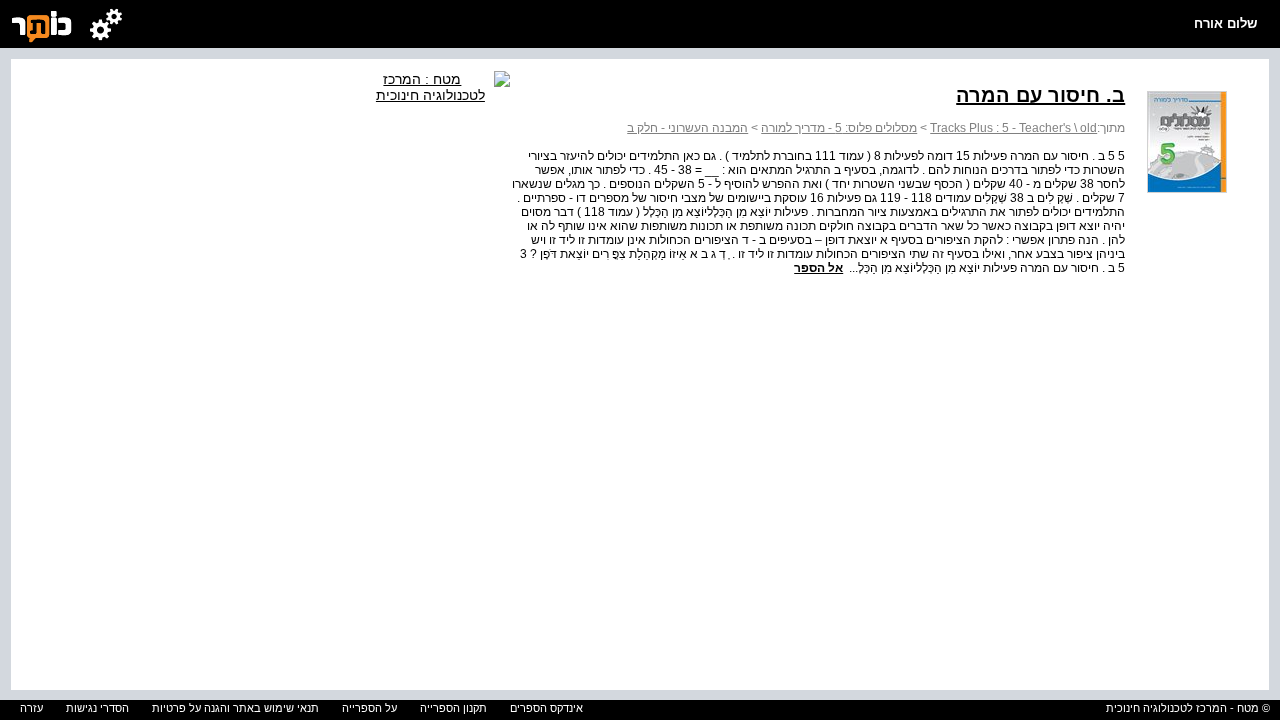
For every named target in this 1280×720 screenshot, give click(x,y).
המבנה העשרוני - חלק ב (687, 128)
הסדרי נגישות (97, 708)
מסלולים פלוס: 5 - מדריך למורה (839, 128)
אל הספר (818, 268)
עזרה (31, 708)
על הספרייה (369, 708)
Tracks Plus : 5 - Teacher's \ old (1013, 128)
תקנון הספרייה (453, 708)
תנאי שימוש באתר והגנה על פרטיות (235, 708)
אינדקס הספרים (546, 708)
